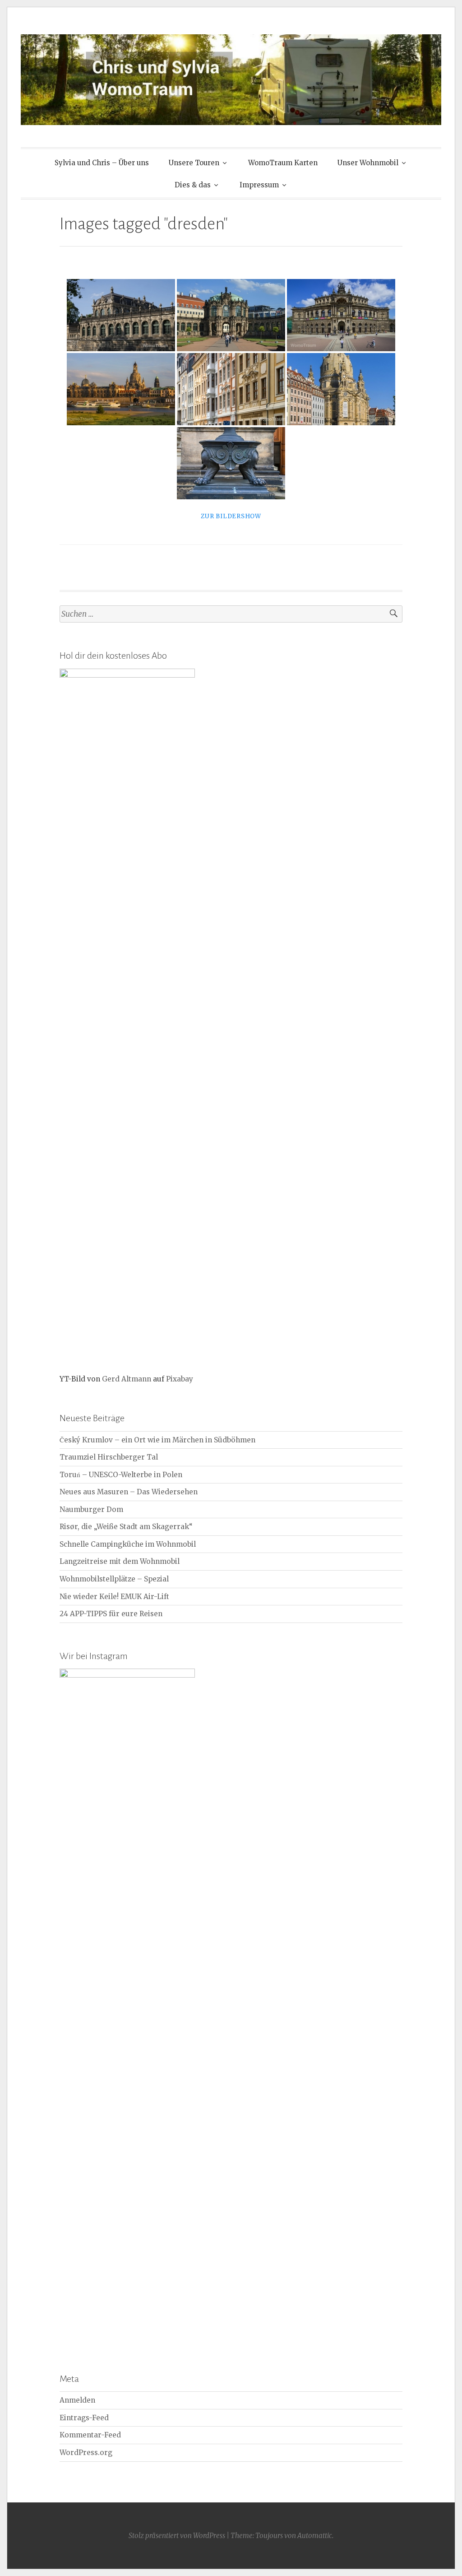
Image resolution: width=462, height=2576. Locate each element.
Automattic (315, 2536)
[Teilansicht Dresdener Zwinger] (121, 315)
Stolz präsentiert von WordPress (177, 2536)
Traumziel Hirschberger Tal (109, 1457)
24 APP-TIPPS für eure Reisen (111, 1614)
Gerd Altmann (127, 1379)
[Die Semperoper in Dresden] (341, 315)
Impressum (259, 185)
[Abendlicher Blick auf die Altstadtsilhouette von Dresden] (121, 389)
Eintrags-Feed (84, 2418)
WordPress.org (86, 2453)
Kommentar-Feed (90, 2435)
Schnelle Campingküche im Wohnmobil (128, 1544)
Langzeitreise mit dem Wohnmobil (120, 1561)
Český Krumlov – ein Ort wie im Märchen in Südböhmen (157, 1440)
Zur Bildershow (231, 516)
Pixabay (180, 1379)
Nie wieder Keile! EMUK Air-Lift (114, 1597)
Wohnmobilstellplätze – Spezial (114, 1579)
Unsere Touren (194, 163)
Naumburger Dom (91, 1509)
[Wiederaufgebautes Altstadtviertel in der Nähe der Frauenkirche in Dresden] (231, 389)
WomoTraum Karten (283, 163)
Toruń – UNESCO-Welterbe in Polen (121, 1475)
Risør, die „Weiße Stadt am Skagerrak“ (126, 1527)
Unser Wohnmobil (368, 163)
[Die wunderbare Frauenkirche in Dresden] (341, 389)
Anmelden (77, 2400)
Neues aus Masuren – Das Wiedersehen (129, 1492)
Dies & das (193, 185)
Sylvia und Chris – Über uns (102, 163)
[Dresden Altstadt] (231, 463)
